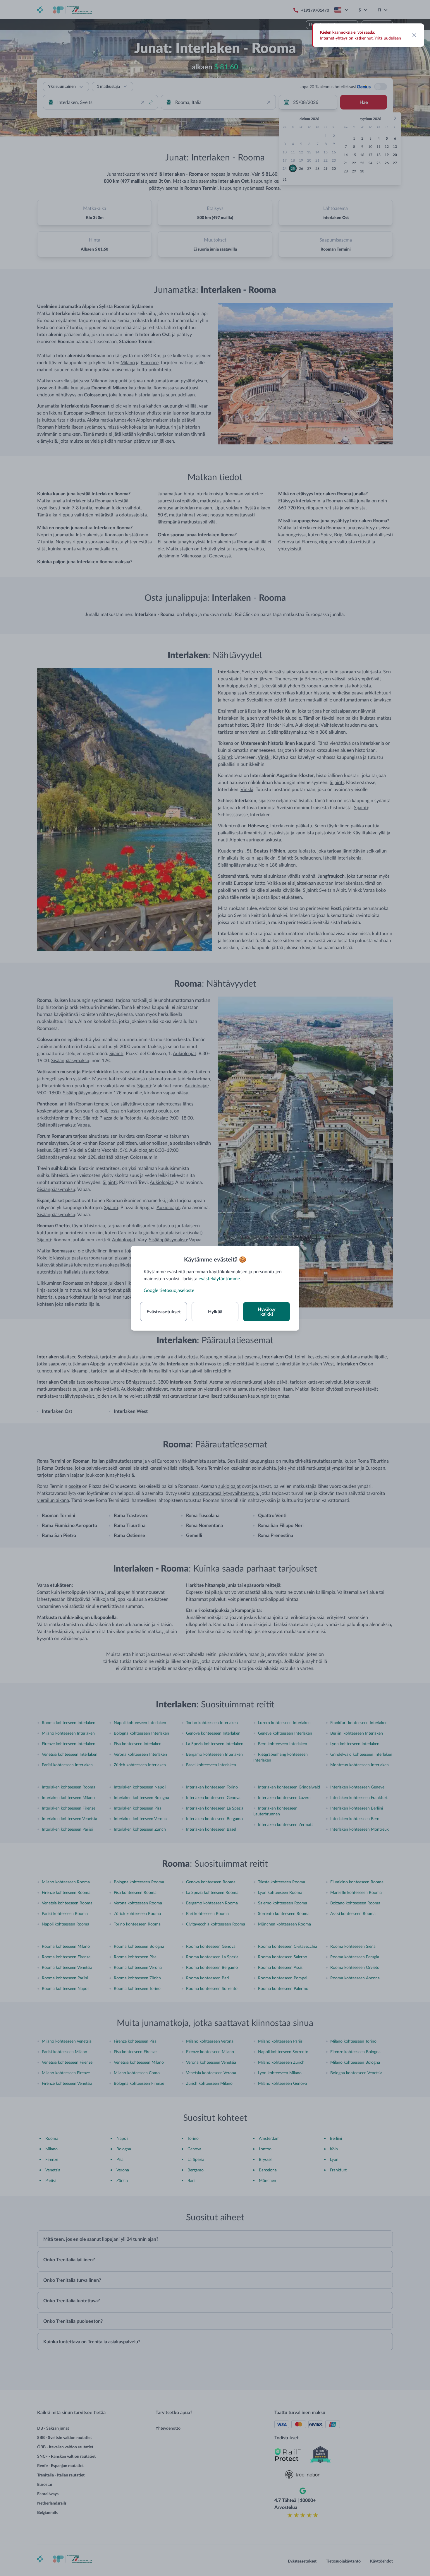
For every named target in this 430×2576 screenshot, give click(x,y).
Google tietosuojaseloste (169, 1290)
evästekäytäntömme (219, 1278)
